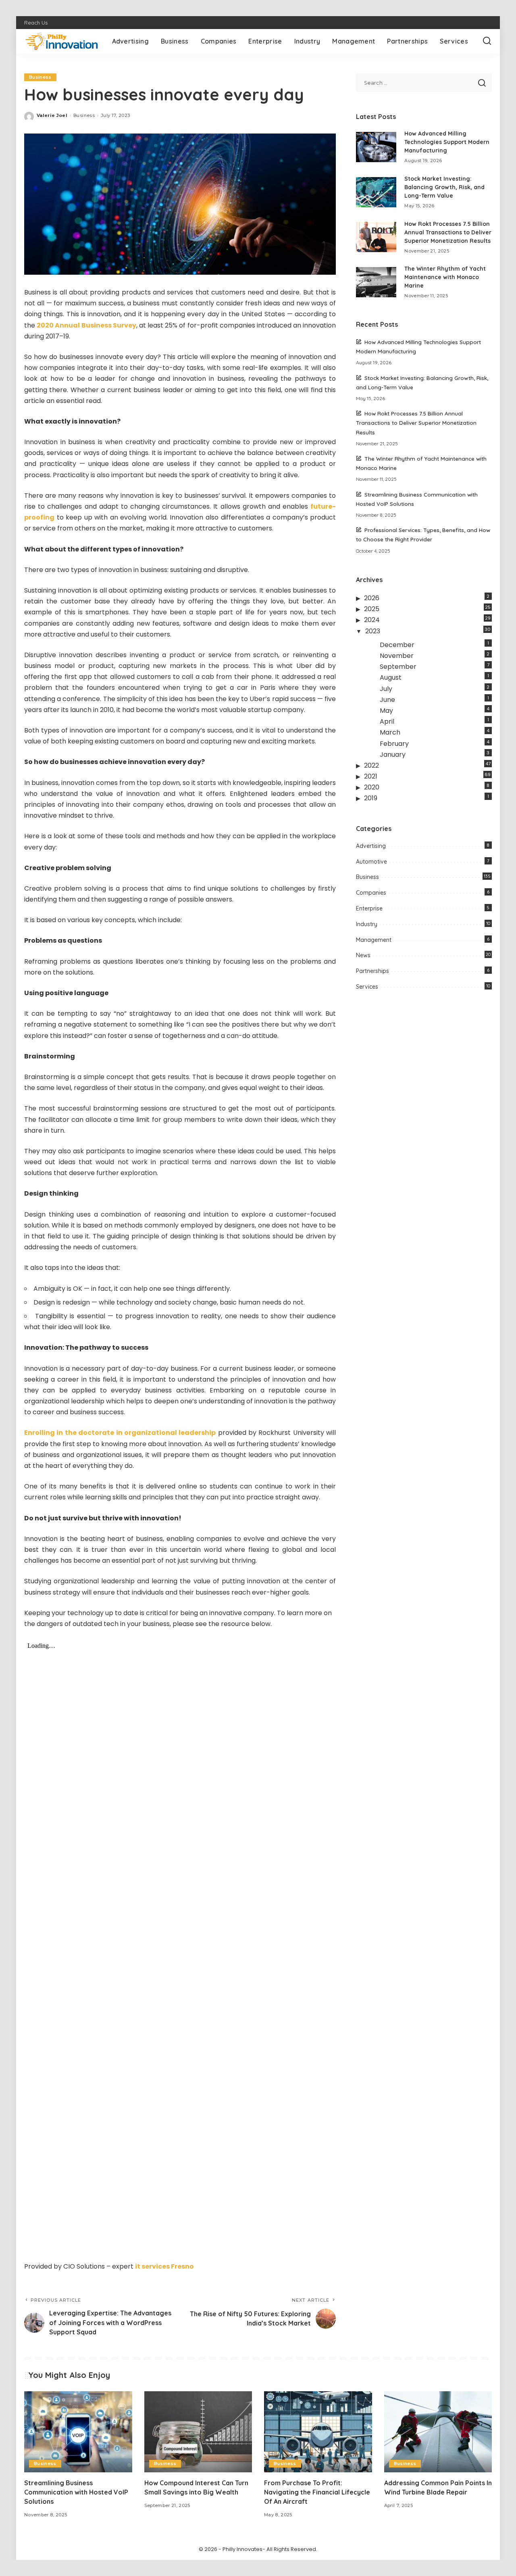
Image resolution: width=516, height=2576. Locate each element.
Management (374, 940)
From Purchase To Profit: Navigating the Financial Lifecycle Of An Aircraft (317, 2492)
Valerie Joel (52, 115)
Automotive (371, 862)
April (387, 721)
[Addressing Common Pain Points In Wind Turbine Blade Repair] (438, 2432)
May (386, 711)
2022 (371, 765)
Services (367, 987)
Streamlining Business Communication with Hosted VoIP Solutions (76, 2492)
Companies (371, 893)
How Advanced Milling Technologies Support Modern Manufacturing (447, 142)
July (386, 689)
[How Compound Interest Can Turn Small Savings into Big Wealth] (198, 2432)
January (393, 755)
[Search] (487, 41)
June (387, 700)
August (391, 677)
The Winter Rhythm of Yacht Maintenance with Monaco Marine (445, 277)
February (394, 744)
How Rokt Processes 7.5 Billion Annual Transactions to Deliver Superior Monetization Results (448, 232)
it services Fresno (164, 2266)
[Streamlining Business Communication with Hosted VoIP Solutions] (78, 2432)
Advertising (371, 846)
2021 (371, 776)
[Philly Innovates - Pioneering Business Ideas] (62, 41)
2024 (372, 620)
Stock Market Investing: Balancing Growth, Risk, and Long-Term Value (444, 187)
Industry (367, 924)
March (390, 732)
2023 (373, 631)
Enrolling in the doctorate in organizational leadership (120, 1433)
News (363, 955)
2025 (372, 609)
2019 (371, 798)
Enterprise (369, 908)
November (397, 656)
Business (40, 77)
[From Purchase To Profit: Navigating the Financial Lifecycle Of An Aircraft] (318, 2432)
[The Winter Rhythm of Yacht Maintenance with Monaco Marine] (376, 282)
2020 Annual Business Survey (86, 325)
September (398, 667)
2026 (372, 598)
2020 (372, 787)
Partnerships (372, 971)
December (397, 645)
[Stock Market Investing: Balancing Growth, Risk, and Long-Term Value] (376, 192)
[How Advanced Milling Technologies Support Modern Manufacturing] (376, 147)
